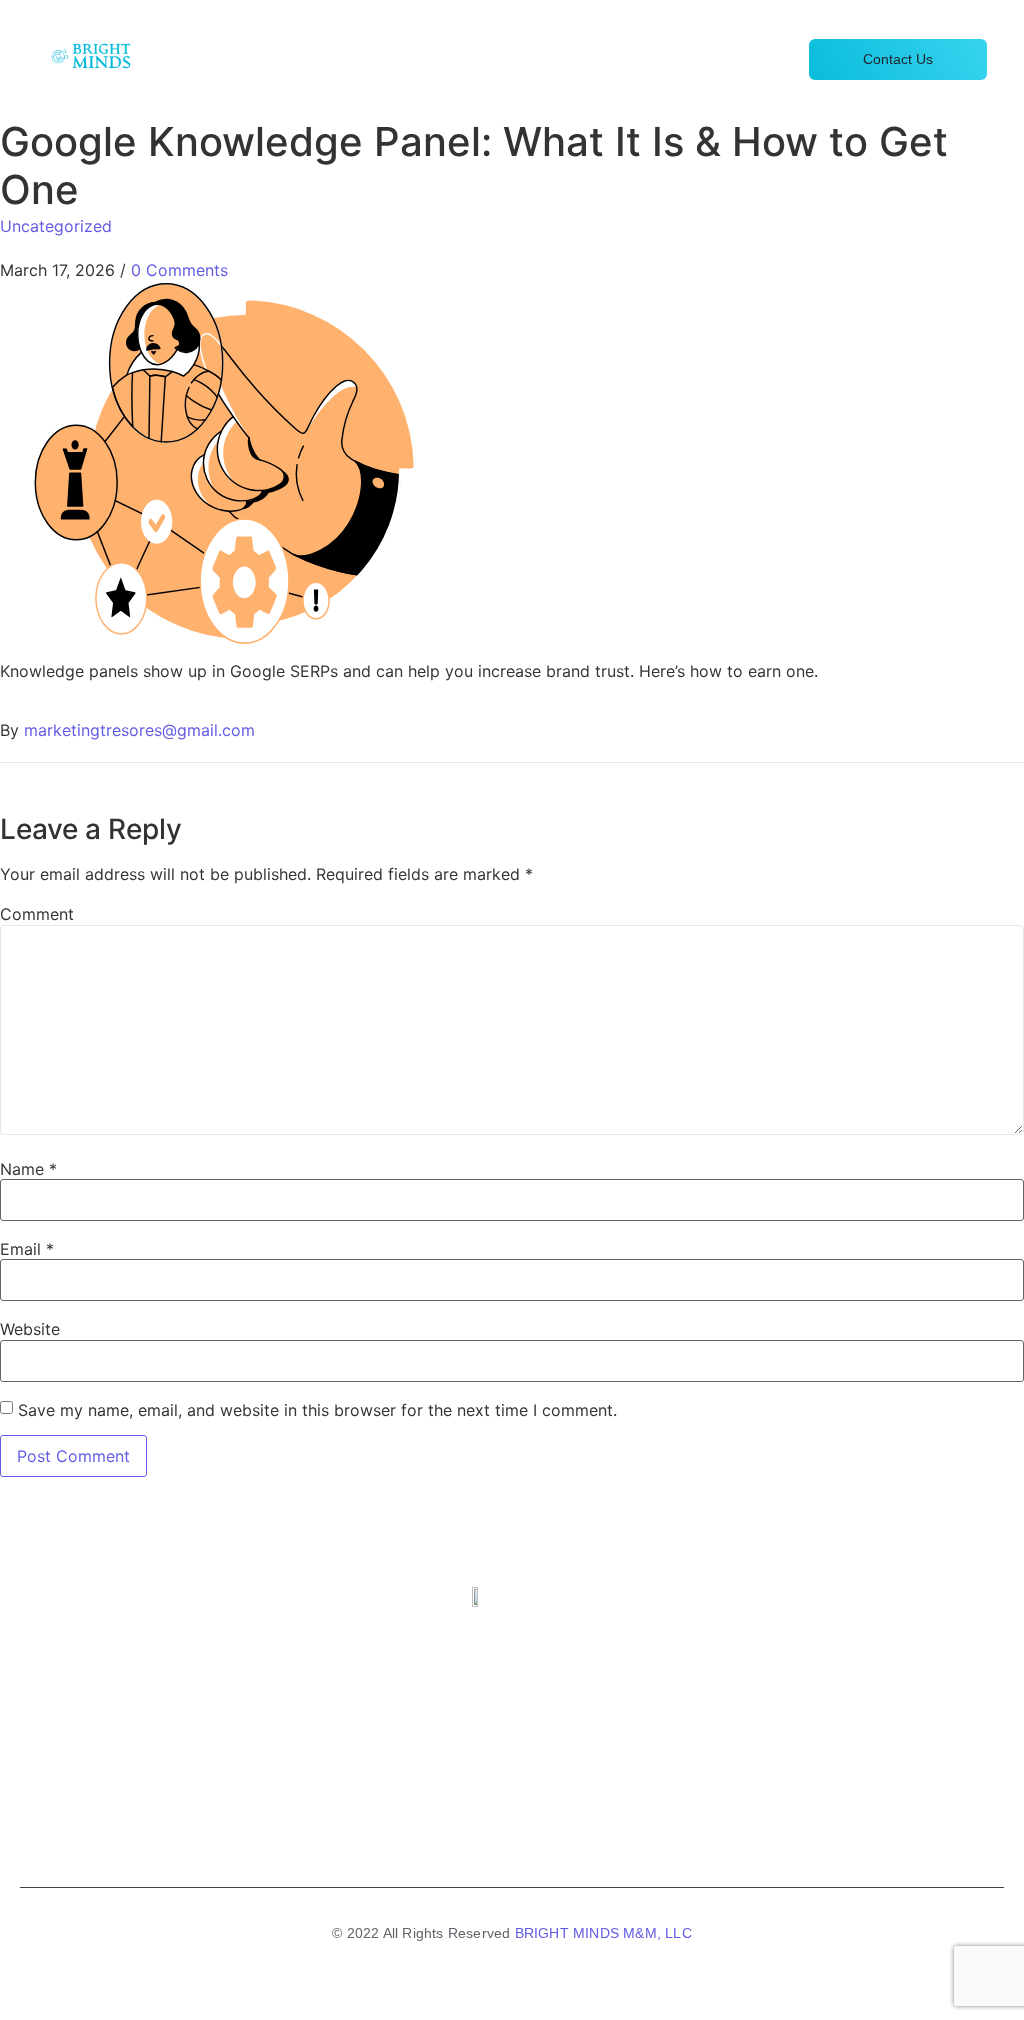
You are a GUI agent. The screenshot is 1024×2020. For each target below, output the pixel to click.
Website (30, 1329)
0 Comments (179, 270)
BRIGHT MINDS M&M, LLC (603, 1933)
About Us (753, 59)
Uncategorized (56, 226)
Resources (659, 59)
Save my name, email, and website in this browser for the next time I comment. (317, 1410)
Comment (37, 914)
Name (28, 1169)
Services (568, 59)
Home (491, 59)
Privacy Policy (574, 1833)
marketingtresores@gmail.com (139, 730)
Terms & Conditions (440, 1833)
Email (27, 1249)
